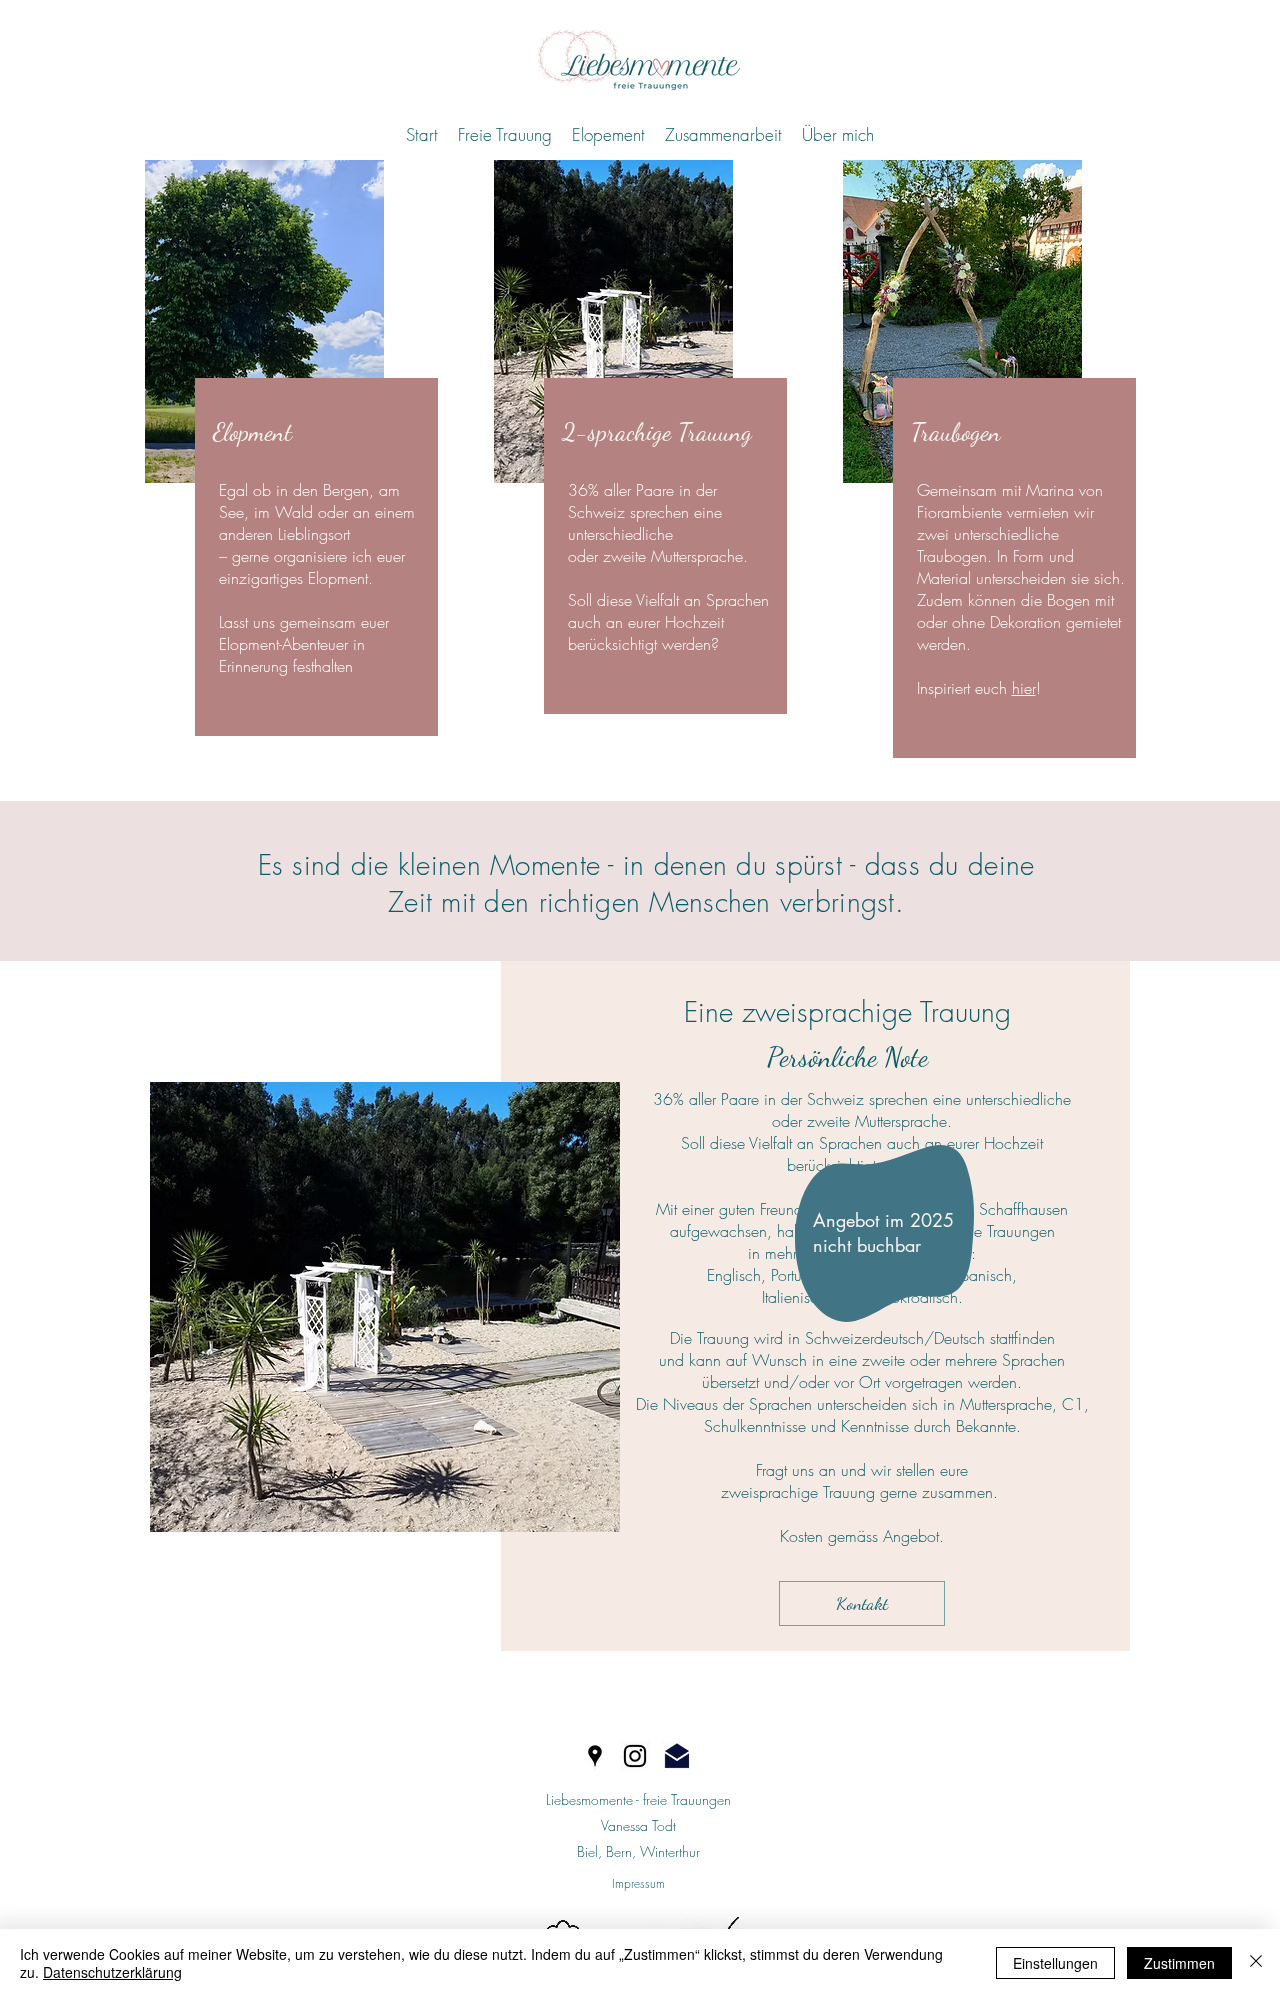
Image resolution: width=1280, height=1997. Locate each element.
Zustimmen (1179, 1963)
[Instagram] (635, 1756)
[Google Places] (595, 1756)
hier (1024, 688)
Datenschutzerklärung (112, 1972)
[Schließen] (1256, 1963)
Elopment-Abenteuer (283, 644)
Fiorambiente (962, 512)
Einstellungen (1055, 1963)
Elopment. (340, 578)
